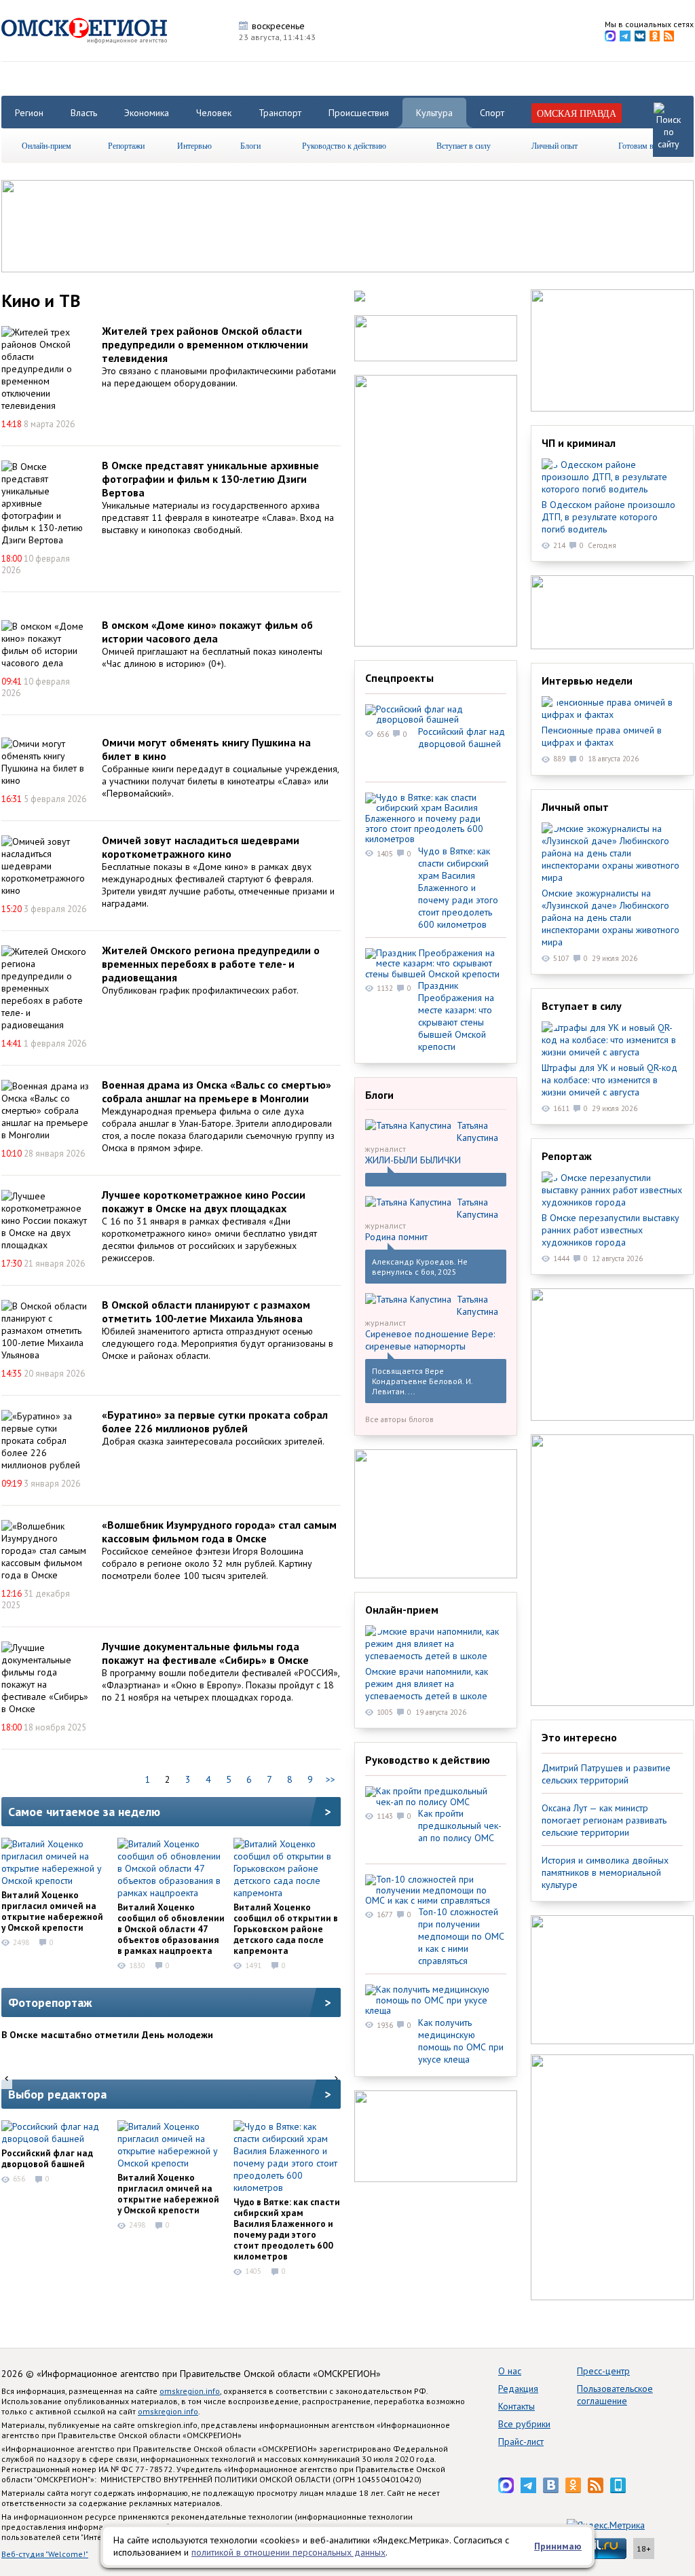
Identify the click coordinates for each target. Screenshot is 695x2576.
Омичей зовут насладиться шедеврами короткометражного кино (201, 847)
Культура (434, 113)
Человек (214, 113)
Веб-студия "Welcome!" (45, 2554)
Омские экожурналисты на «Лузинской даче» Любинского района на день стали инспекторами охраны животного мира (611, 918)
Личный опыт (555, 145)
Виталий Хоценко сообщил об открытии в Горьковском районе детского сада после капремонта (286, 1929)
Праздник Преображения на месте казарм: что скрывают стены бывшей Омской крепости (456, 1016)
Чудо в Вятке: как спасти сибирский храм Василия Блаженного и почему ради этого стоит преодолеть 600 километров (287, 2229)
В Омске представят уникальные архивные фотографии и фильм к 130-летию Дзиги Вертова (210, 479)
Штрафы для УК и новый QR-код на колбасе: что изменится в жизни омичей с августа (609, 1080)
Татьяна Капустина (477, 1131)
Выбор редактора (57, 2094)
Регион (29, 113)
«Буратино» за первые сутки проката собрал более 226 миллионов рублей (215, 1421)
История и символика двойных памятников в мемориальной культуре (605, 1872)
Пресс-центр (603, 2371)
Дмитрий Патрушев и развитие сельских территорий (606, 1774)
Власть (84, 113)
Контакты (516, 2406)
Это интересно (579, 1737)
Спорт (492, 113)
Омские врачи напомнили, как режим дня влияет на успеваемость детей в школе (427, 1684)
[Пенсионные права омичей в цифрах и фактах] (612, 708)
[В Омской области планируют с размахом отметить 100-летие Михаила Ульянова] (45, 1330)
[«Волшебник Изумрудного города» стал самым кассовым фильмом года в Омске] (45, 1550)
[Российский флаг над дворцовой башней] (55, 2133)
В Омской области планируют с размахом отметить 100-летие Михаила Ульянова (206, 1311)
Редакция (518, 2389)
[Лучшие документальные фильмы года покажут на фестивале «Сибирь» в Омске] (45, 1678)
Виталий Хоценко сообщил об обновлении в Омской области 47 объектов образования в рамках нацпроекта (171, 1929)
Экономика (147, 113)
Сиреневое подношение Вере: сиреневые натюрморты (430, 1340)
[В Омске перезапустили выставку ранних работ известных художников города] (612, 1190)
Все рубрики (524, 2424)
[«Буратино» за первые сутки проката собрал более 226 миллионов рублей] (45, 1440)
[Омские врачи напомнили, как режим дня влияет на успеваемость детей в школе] (436, 1644)
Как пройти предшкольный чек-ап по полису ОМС (460, 1826)
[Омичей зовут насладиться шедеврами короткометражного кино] (45, 866)
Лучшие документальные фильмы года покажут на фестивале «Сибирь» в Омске (205, 1653)
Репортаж (567, 1156)
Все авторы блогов (399, 1419)
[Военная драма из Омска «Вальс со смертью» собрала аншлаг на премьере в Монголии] (45, 1110)
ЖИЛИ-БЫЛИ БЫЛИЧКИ (413, 1160)
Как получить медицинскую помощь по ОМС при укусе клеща (461, 2041)
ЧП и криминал (579, 443)
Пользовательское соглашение (615, 2395)
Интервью (194, 145)
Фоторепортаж (50, 2002)
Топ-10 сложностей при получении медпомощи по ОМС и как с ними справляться (461, 1936)
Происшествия (359, 113)
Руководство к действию (344, 145)
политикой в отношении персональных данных (288, 2552)
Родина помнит (396, 1237)
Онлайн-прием (46, 145)
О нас (510, 2371)
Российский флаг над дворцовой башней (47, 2158)
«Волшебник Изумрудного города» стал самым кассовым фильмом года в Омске (219, 1531)
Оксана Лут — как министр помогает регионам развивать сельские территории (604, 1820)
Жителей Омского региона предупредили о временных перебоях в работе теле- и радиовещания (211, 964)
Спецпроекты (399, 678)
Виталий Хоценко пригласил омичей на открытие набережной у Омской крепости (52, 1911)
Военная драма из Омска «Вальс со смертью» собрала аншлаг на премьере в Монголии (217, 1091)
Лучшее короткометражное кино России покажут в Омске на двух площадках (204, 1201)
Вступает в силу (464, 145)
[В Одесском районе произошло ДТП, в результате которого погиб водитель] (612, 477)
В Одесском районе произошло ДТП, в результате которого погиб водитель (608, 517)
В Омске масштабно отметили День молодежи (107, 2035)
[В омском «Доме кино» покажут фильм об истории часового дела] (45, 645)
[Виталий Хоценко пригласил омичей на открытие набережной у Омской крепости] (55, 1862)
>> (331, 1779)
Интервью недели (587, 681)
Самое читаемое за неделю (84, 1812)
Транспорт (280, 113)
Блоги (250, 145)
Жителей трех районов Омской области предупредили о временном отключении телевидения (205, 344)
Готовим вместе (645, 145)
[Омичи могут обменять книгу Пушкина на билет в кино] (45, 762)
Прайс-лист (521, 2442)
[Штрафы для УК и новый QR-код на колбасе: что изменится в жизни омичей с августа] (612, 1040)
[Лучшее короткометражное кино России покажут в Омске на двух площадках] (45, 1220)
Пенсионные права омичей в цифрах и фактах (602, 736)
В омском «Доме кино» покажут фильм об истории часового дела (207, 632)
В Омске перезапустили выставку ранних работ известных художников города (611, 1230)
